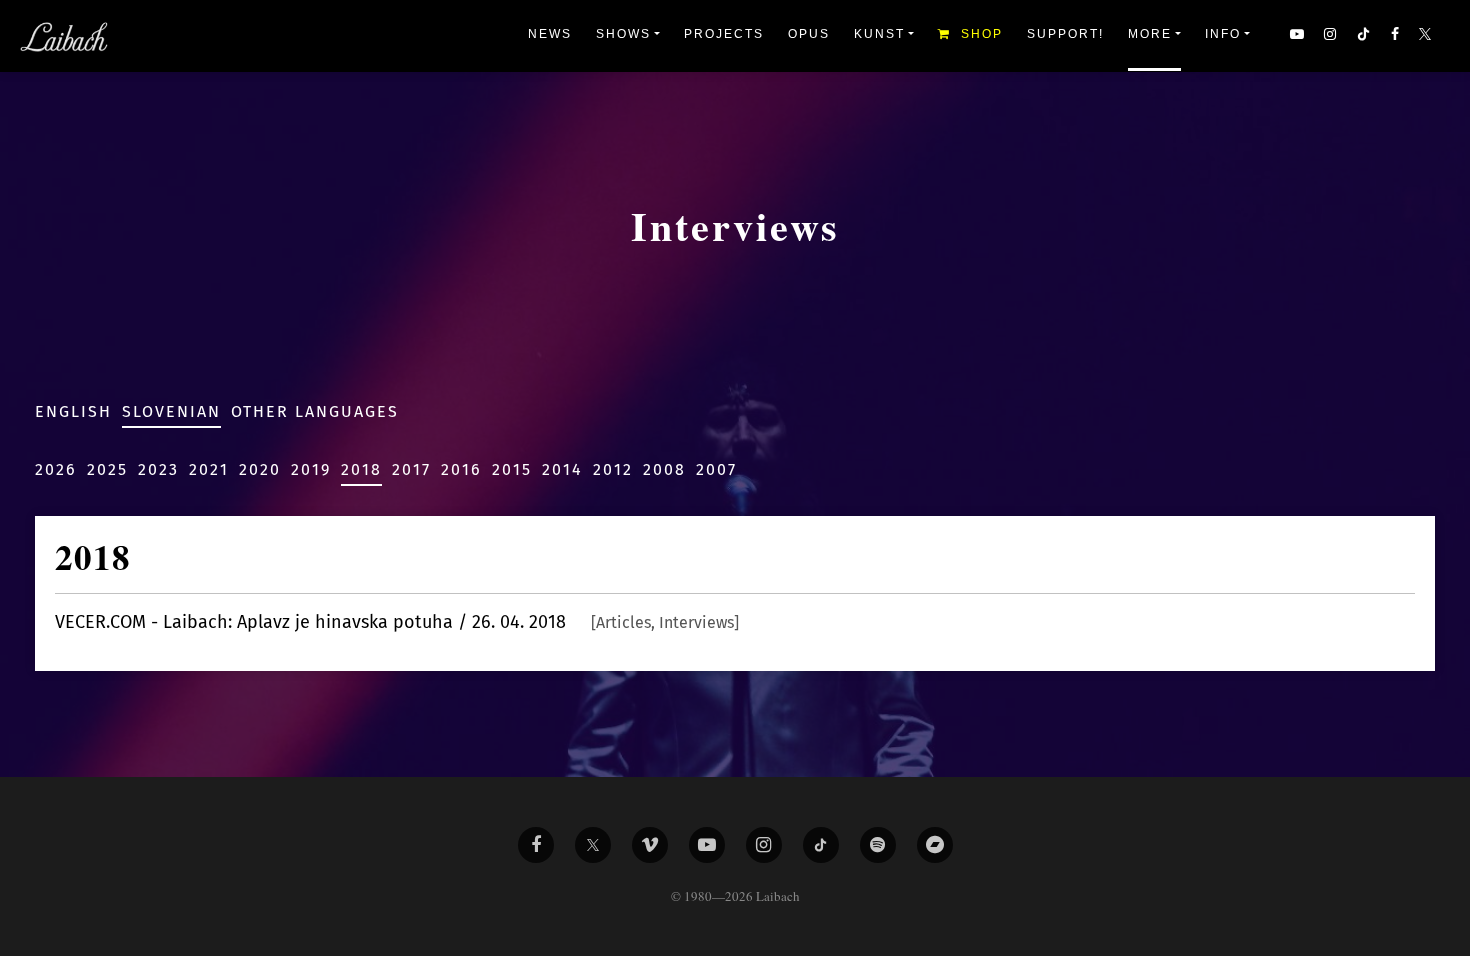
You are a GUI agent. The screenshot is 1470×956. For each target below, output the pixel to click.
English (73, 411)
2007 (716, 469)
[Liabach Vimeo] (650, 845)
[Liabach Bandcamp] (935, 845)
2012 (613, 469)
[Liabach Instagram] (764, 845)
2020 (260, 469)
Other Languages (315, 411)
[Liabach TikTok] (821, 845)
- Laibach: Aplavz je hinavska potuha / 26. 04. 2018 (397, 622)
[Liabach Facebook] (536, 845)
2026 (56, 469)
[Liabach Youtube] (707, 845)
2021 (209, 469)
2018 (361, 469)
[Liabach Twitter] (593, 845)
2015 (512, 469)
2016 (461, 469)
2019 (311, 469)
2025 (107, 469)
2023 (158, 469)
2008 (664, 469)
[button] (1427, 36)
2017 (411, 469)
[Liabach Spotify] (878, 845)
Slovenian (171, 411)
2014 (562, 469)
